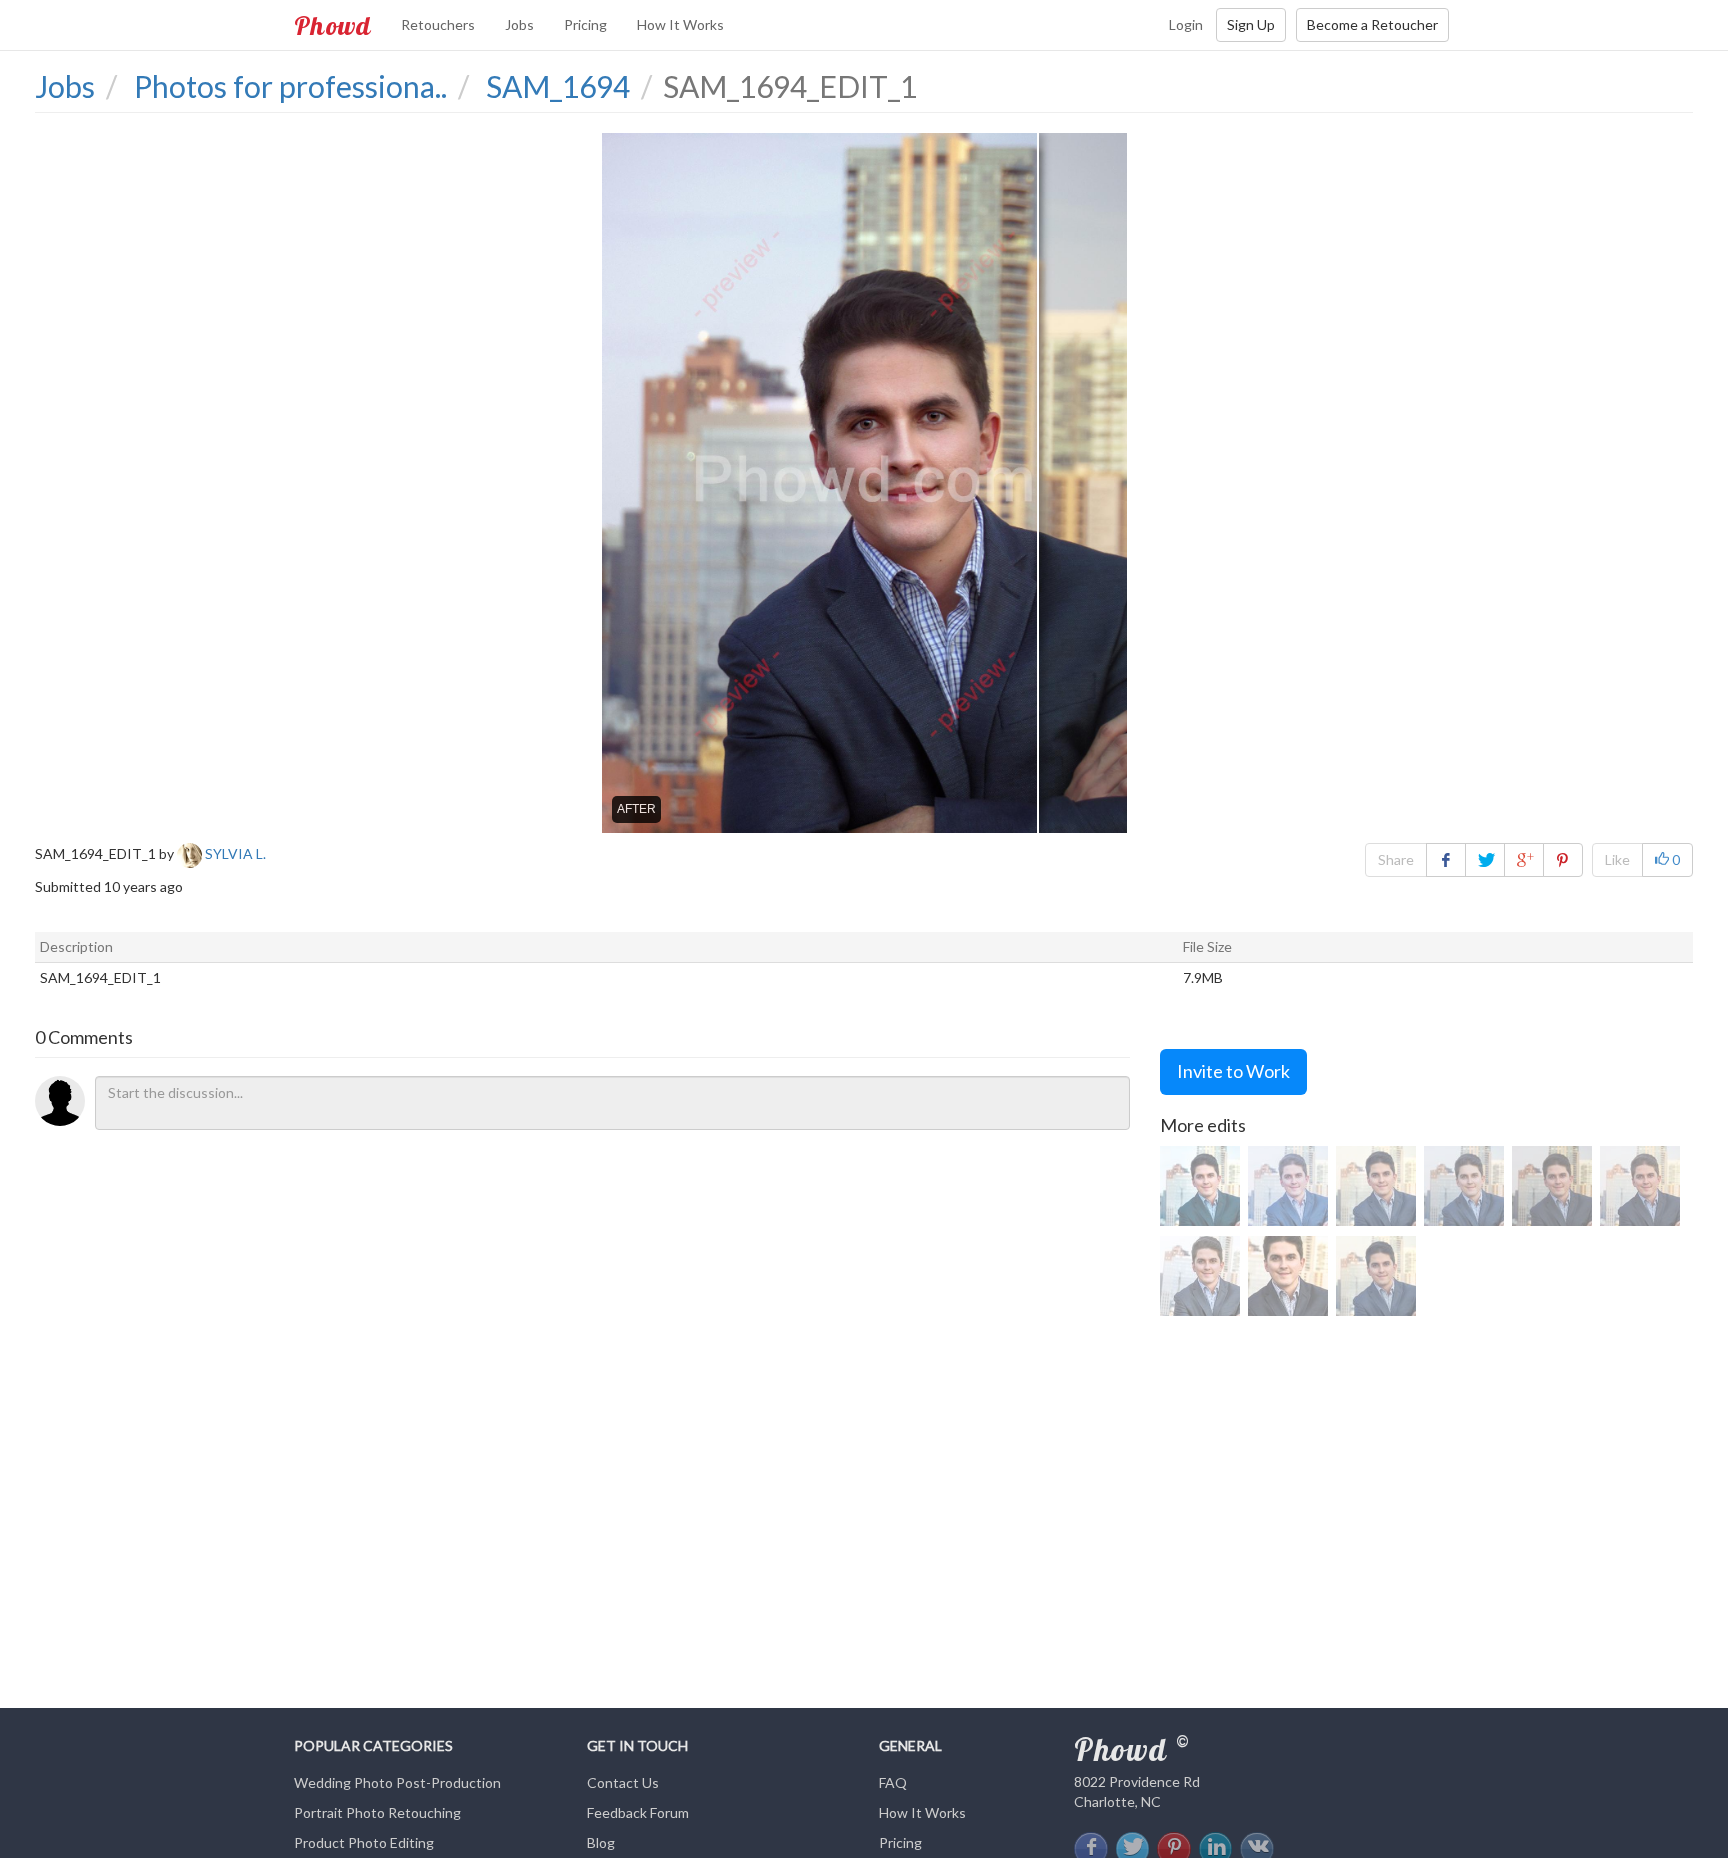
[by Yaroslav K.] (1464, 1186)
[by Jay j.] (1552, 1186)
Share (1396, 859)
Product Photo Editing (364, 1842)
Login (1186, 24)
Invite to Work (1233, 1071)
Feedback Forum (638, 1812)
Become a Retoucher (1372, 24)
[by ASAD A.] (1640, 1186)
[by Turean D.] (1288, 1186)
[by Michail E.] (1288, 1276)
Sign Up (1251, 24)
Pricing (585, 24)
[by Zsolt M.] (1200, 1186)
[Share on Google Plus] (1524, 860)
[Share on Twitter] (1485, 860)
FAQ (893, 1782)
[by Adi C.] (1376, 1186)
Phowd (332, 25)
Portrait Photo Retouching (377, 1812)
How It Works (680, 24)
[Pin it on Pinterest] (1563, 860)
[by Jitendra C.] (1200, 1276)
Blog (601, 1842)
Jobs (519, 24)
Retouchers (438, 24)
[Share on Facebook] (1446, 860)
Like (1617, 859)
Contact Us (623, 1782)
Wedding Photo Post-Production (397, 1782)
